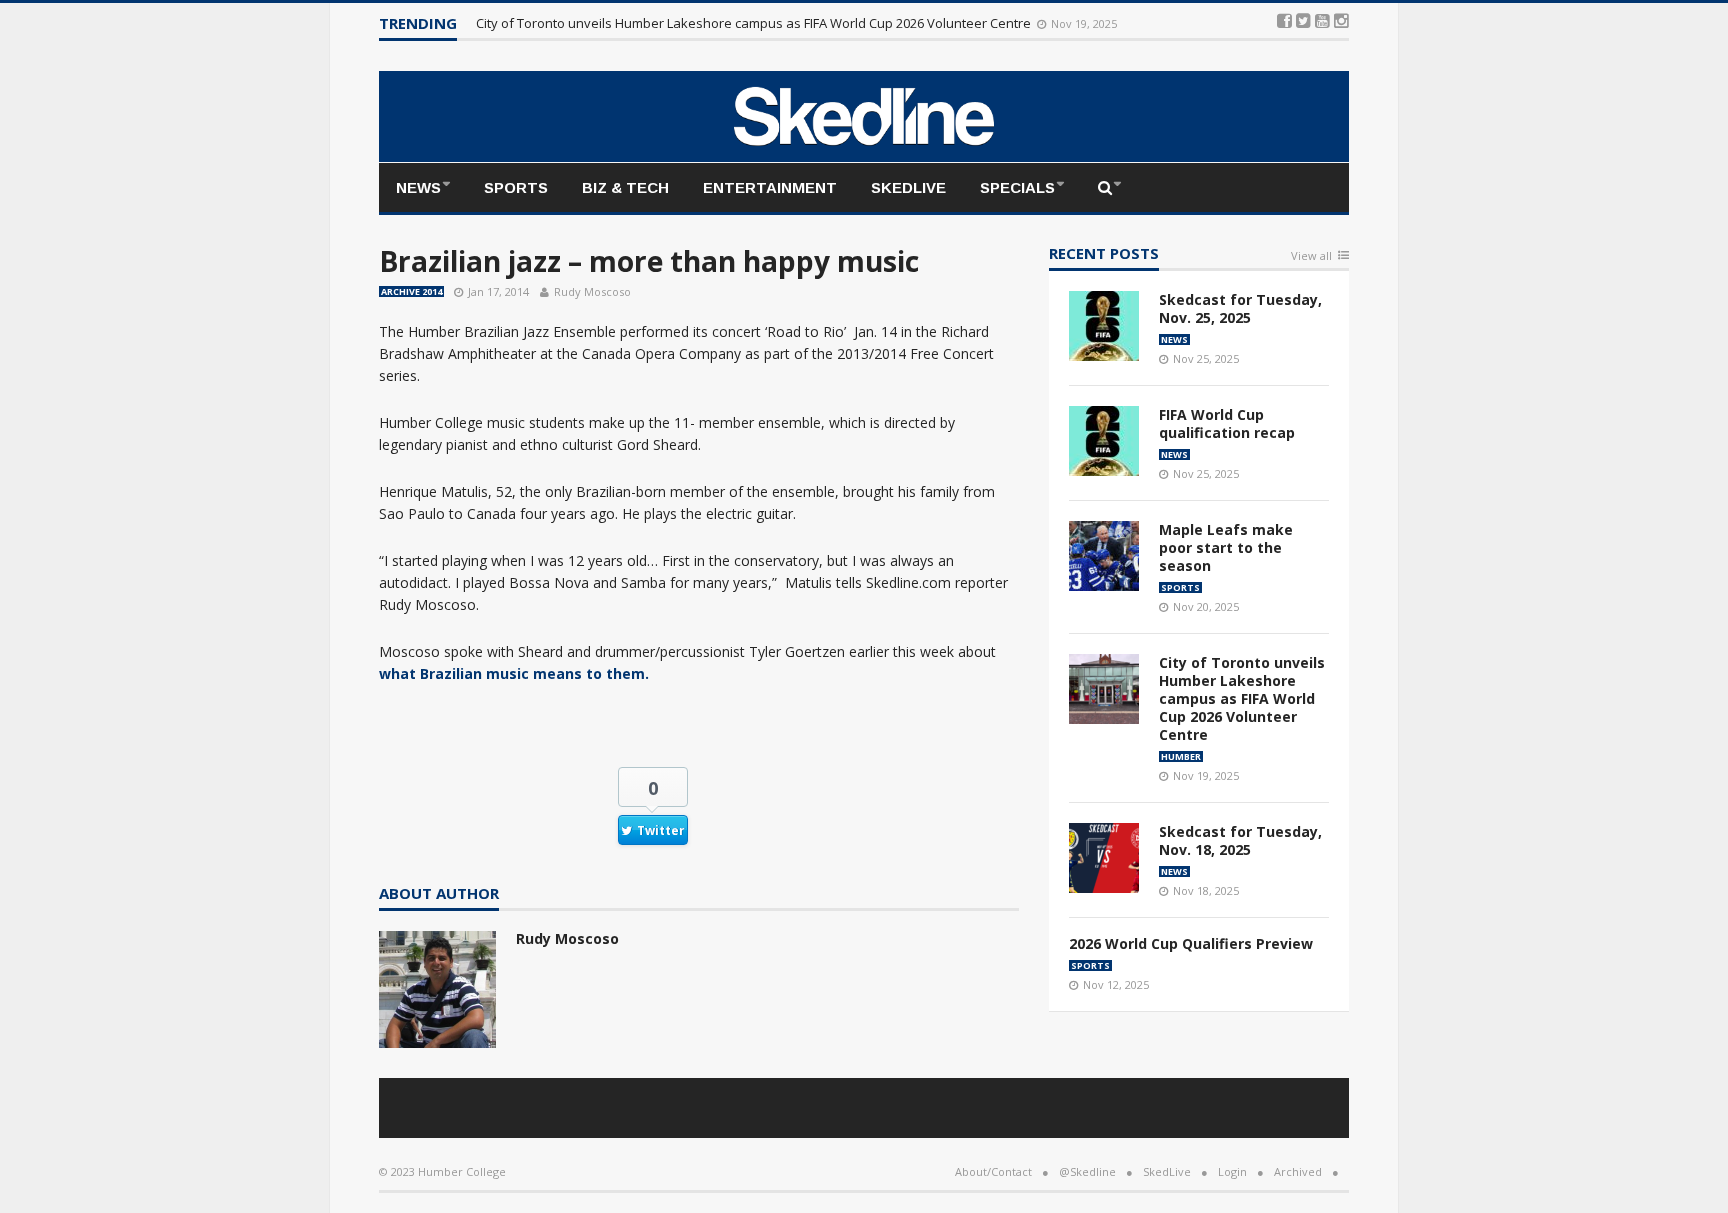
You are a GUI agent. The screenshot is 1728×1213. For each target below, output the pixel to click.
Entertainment (770, 187)
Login (1232, 1171)
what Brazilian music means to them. (514, 673)
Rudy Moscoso (592, 291)
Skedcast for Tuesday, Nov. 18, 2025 (1240, 840)
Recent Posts (1104, 254)
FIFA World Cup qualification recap (1227, 423)
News (418, 187)
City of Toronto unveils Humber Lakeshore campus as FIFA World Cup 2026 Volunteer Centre (755, 23)
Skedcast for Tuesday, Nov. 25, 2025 (1240, 308)
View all (1311, 256)
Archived (1298, 1171)
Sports (516, 187)
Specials (1017, 187)
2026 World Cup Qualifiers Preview (1191, 943)
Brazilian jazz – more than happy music (649, 261)
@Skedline (1087, 1171)
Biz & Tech (625, 187)
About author (439, 894)
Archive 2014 (411, 291)
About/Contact (993, 1171)
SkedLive (908, 187)
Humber (1181, 756)
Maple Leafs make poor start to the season (1226, 547)
